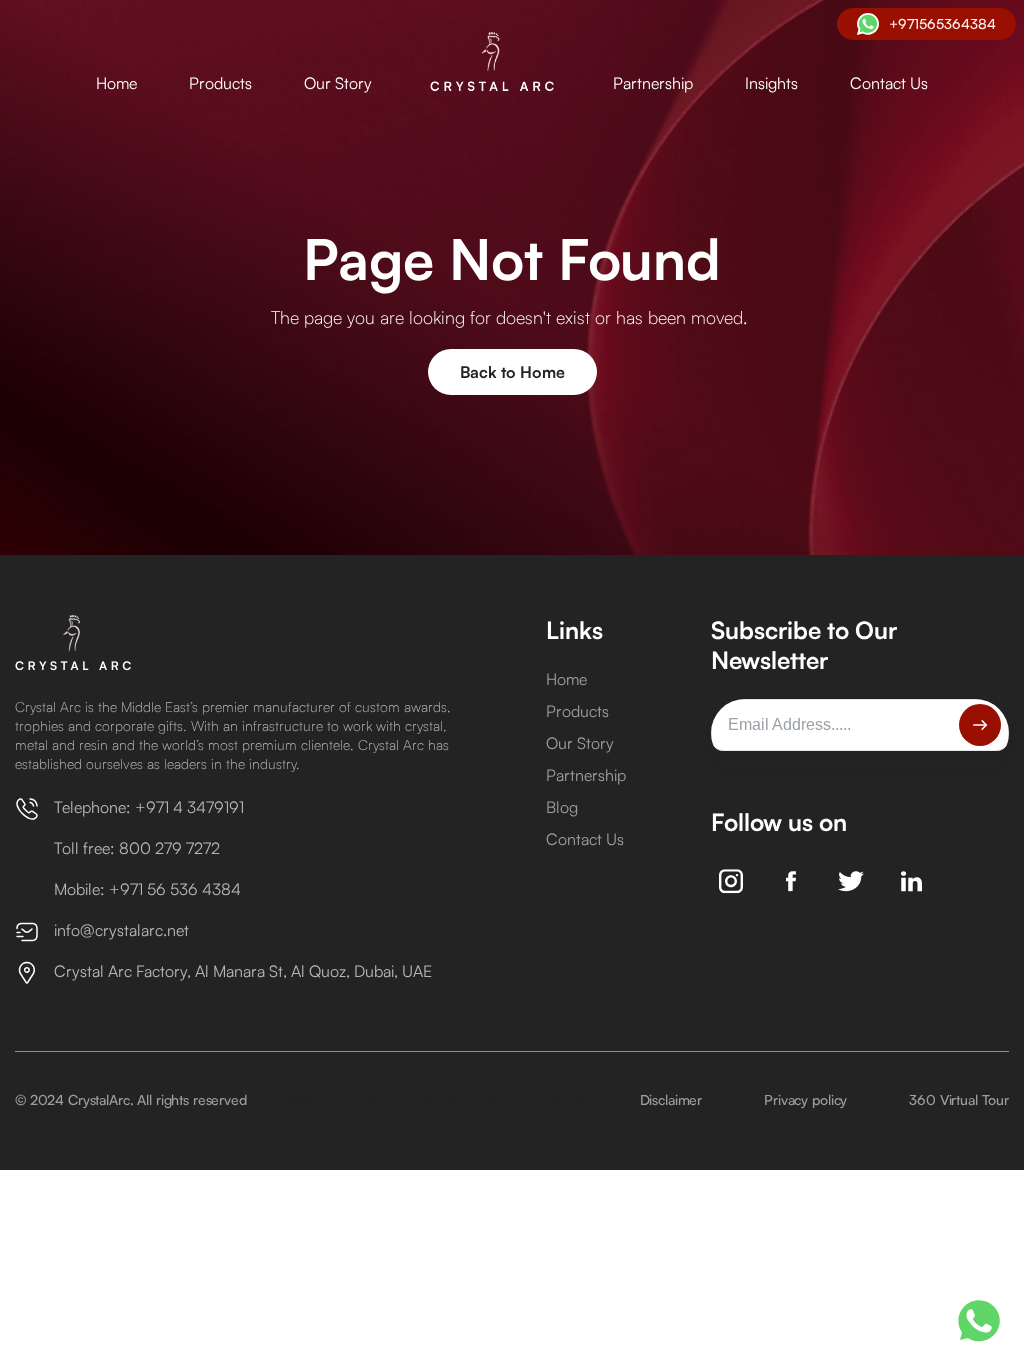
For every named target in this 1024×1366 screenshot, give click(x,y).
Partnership (653, 83)
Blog (562, 807)
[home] (492, 63)
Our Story (338, 83)
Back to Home (512, 372)
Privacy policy (805, 1099)
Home (116, 83)
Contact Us (889, 83)
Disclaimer (671, 1099)
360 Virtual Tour (959, 1099)
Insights (771, 83)
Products (220, 83)
